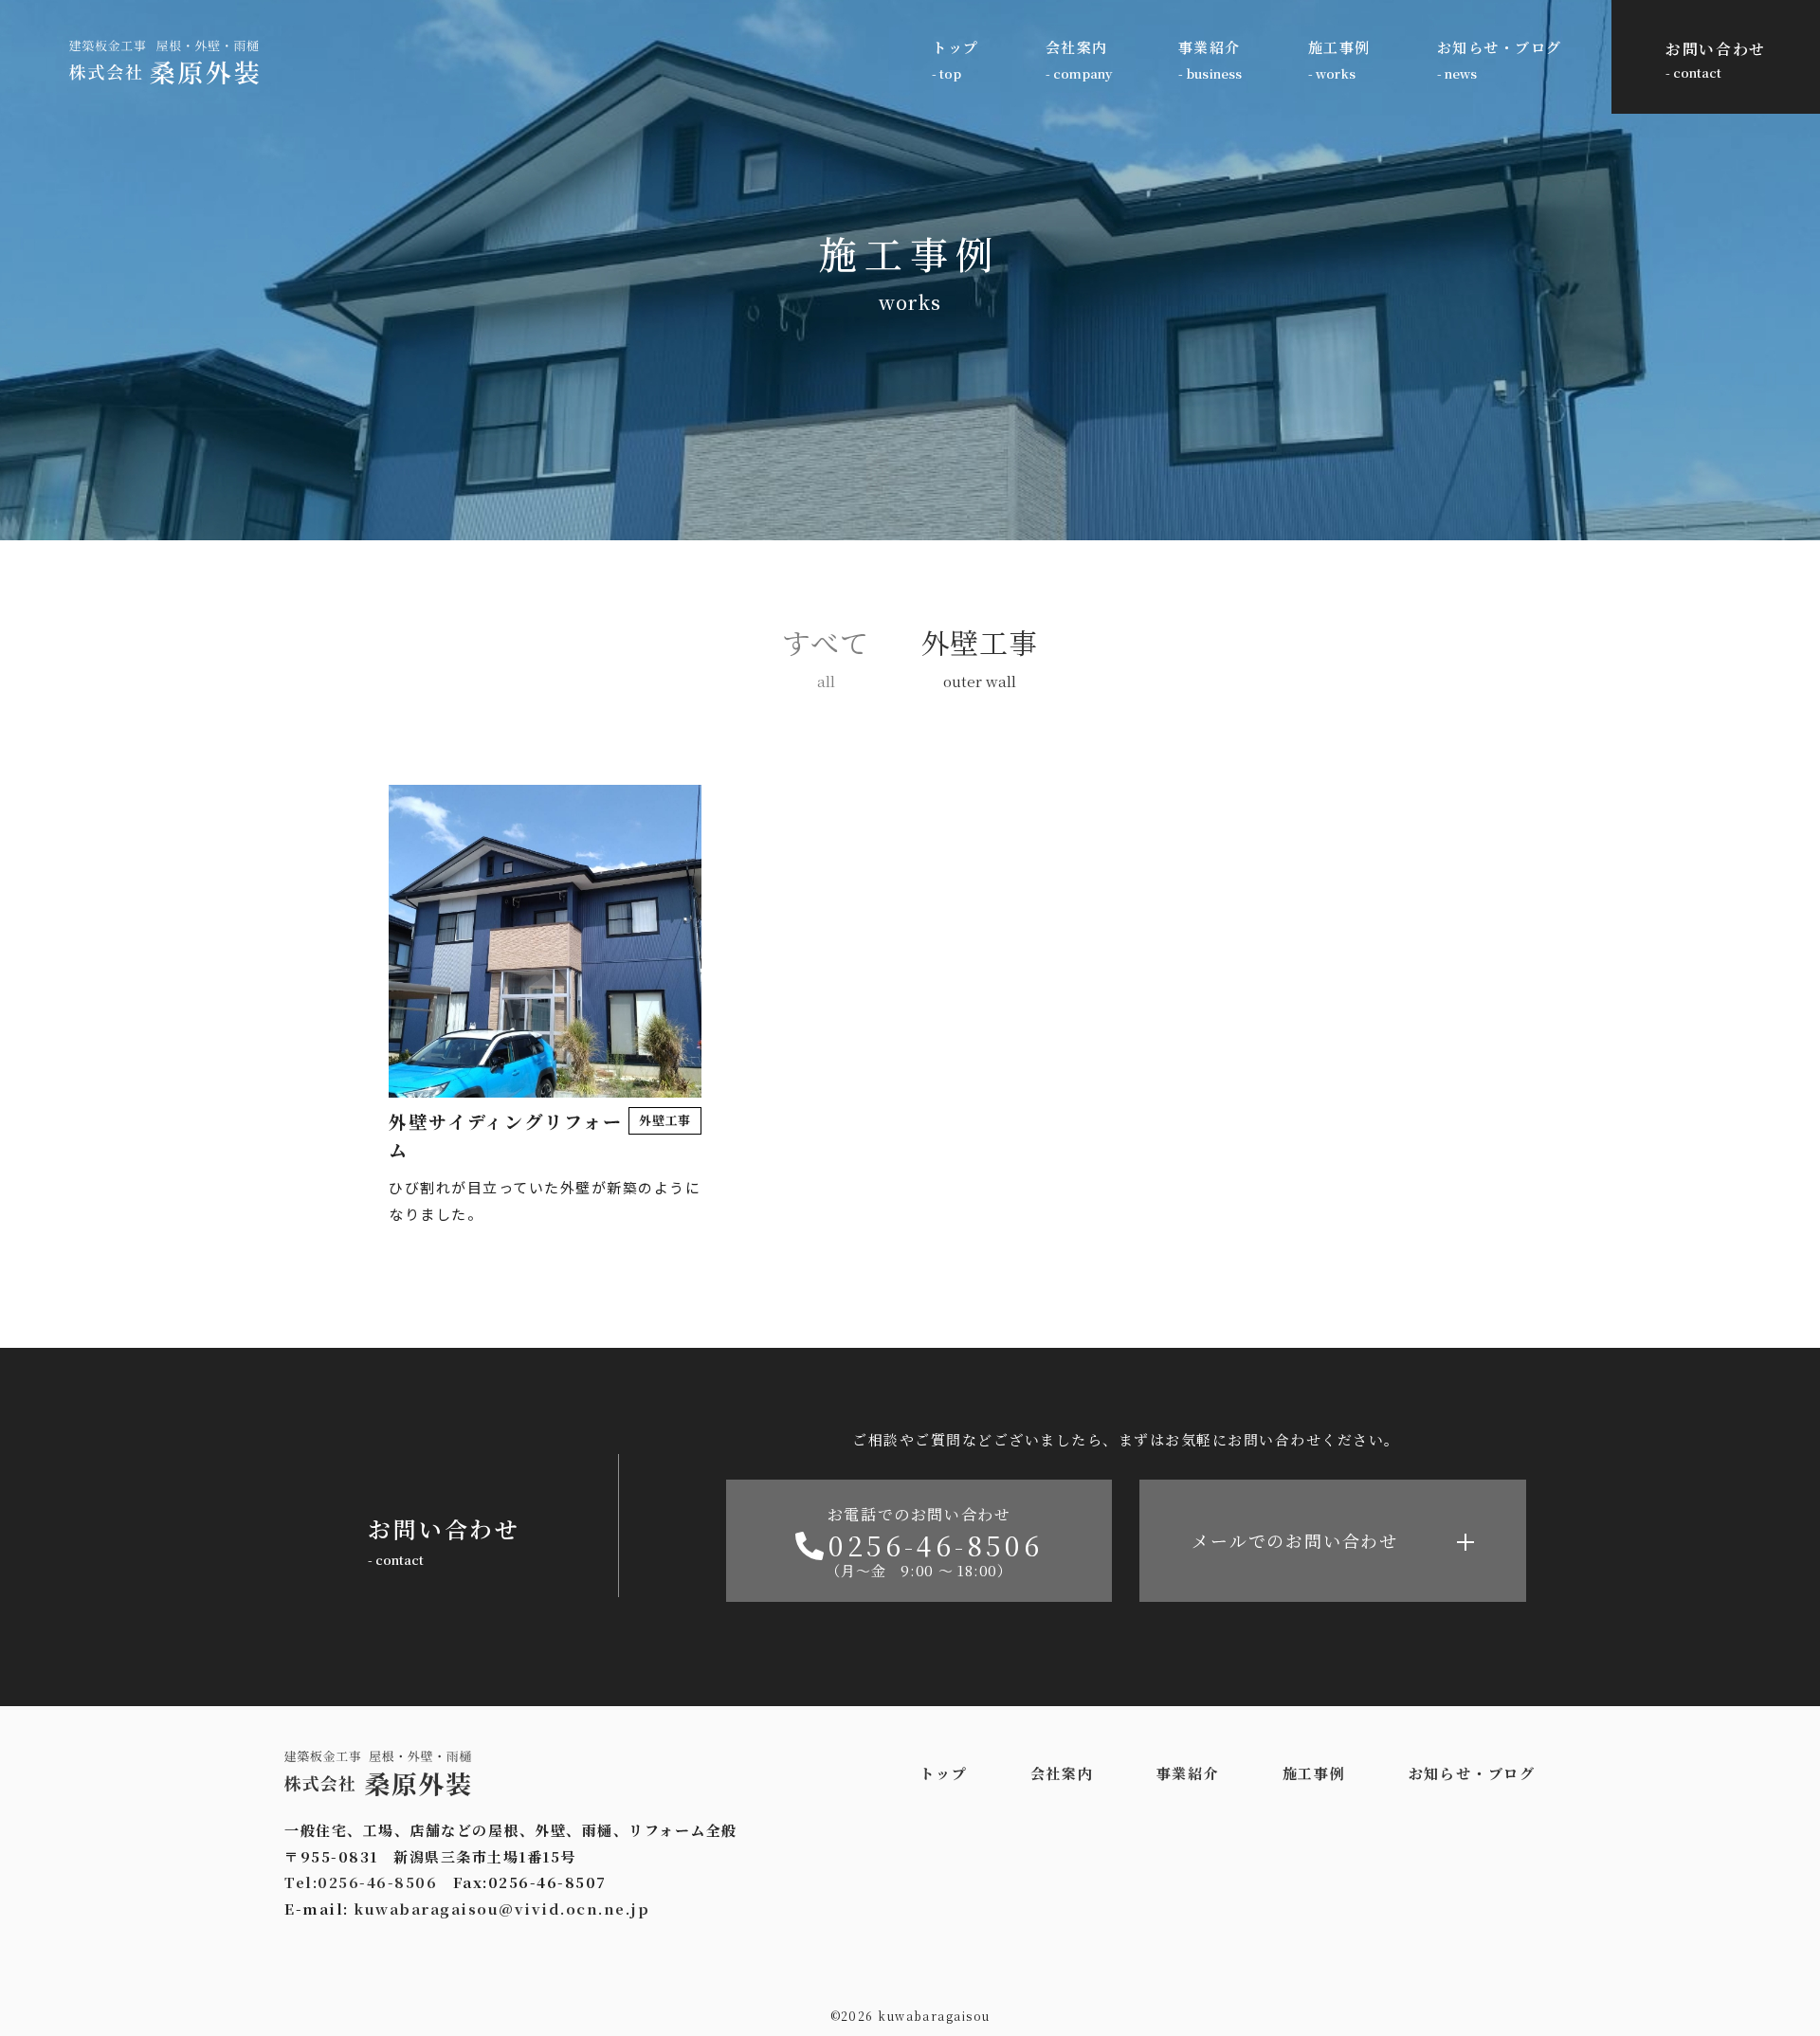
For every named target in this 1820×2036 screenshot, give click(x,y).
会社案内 (1077, 47)
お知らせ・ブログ (1500, 47)
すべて (825, 642)
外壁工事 (980, 642)
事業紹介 (1210, 47)
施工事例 (1339, 47)
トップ (955, 47)
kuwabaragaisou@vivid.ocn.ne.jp (501, 1909)
